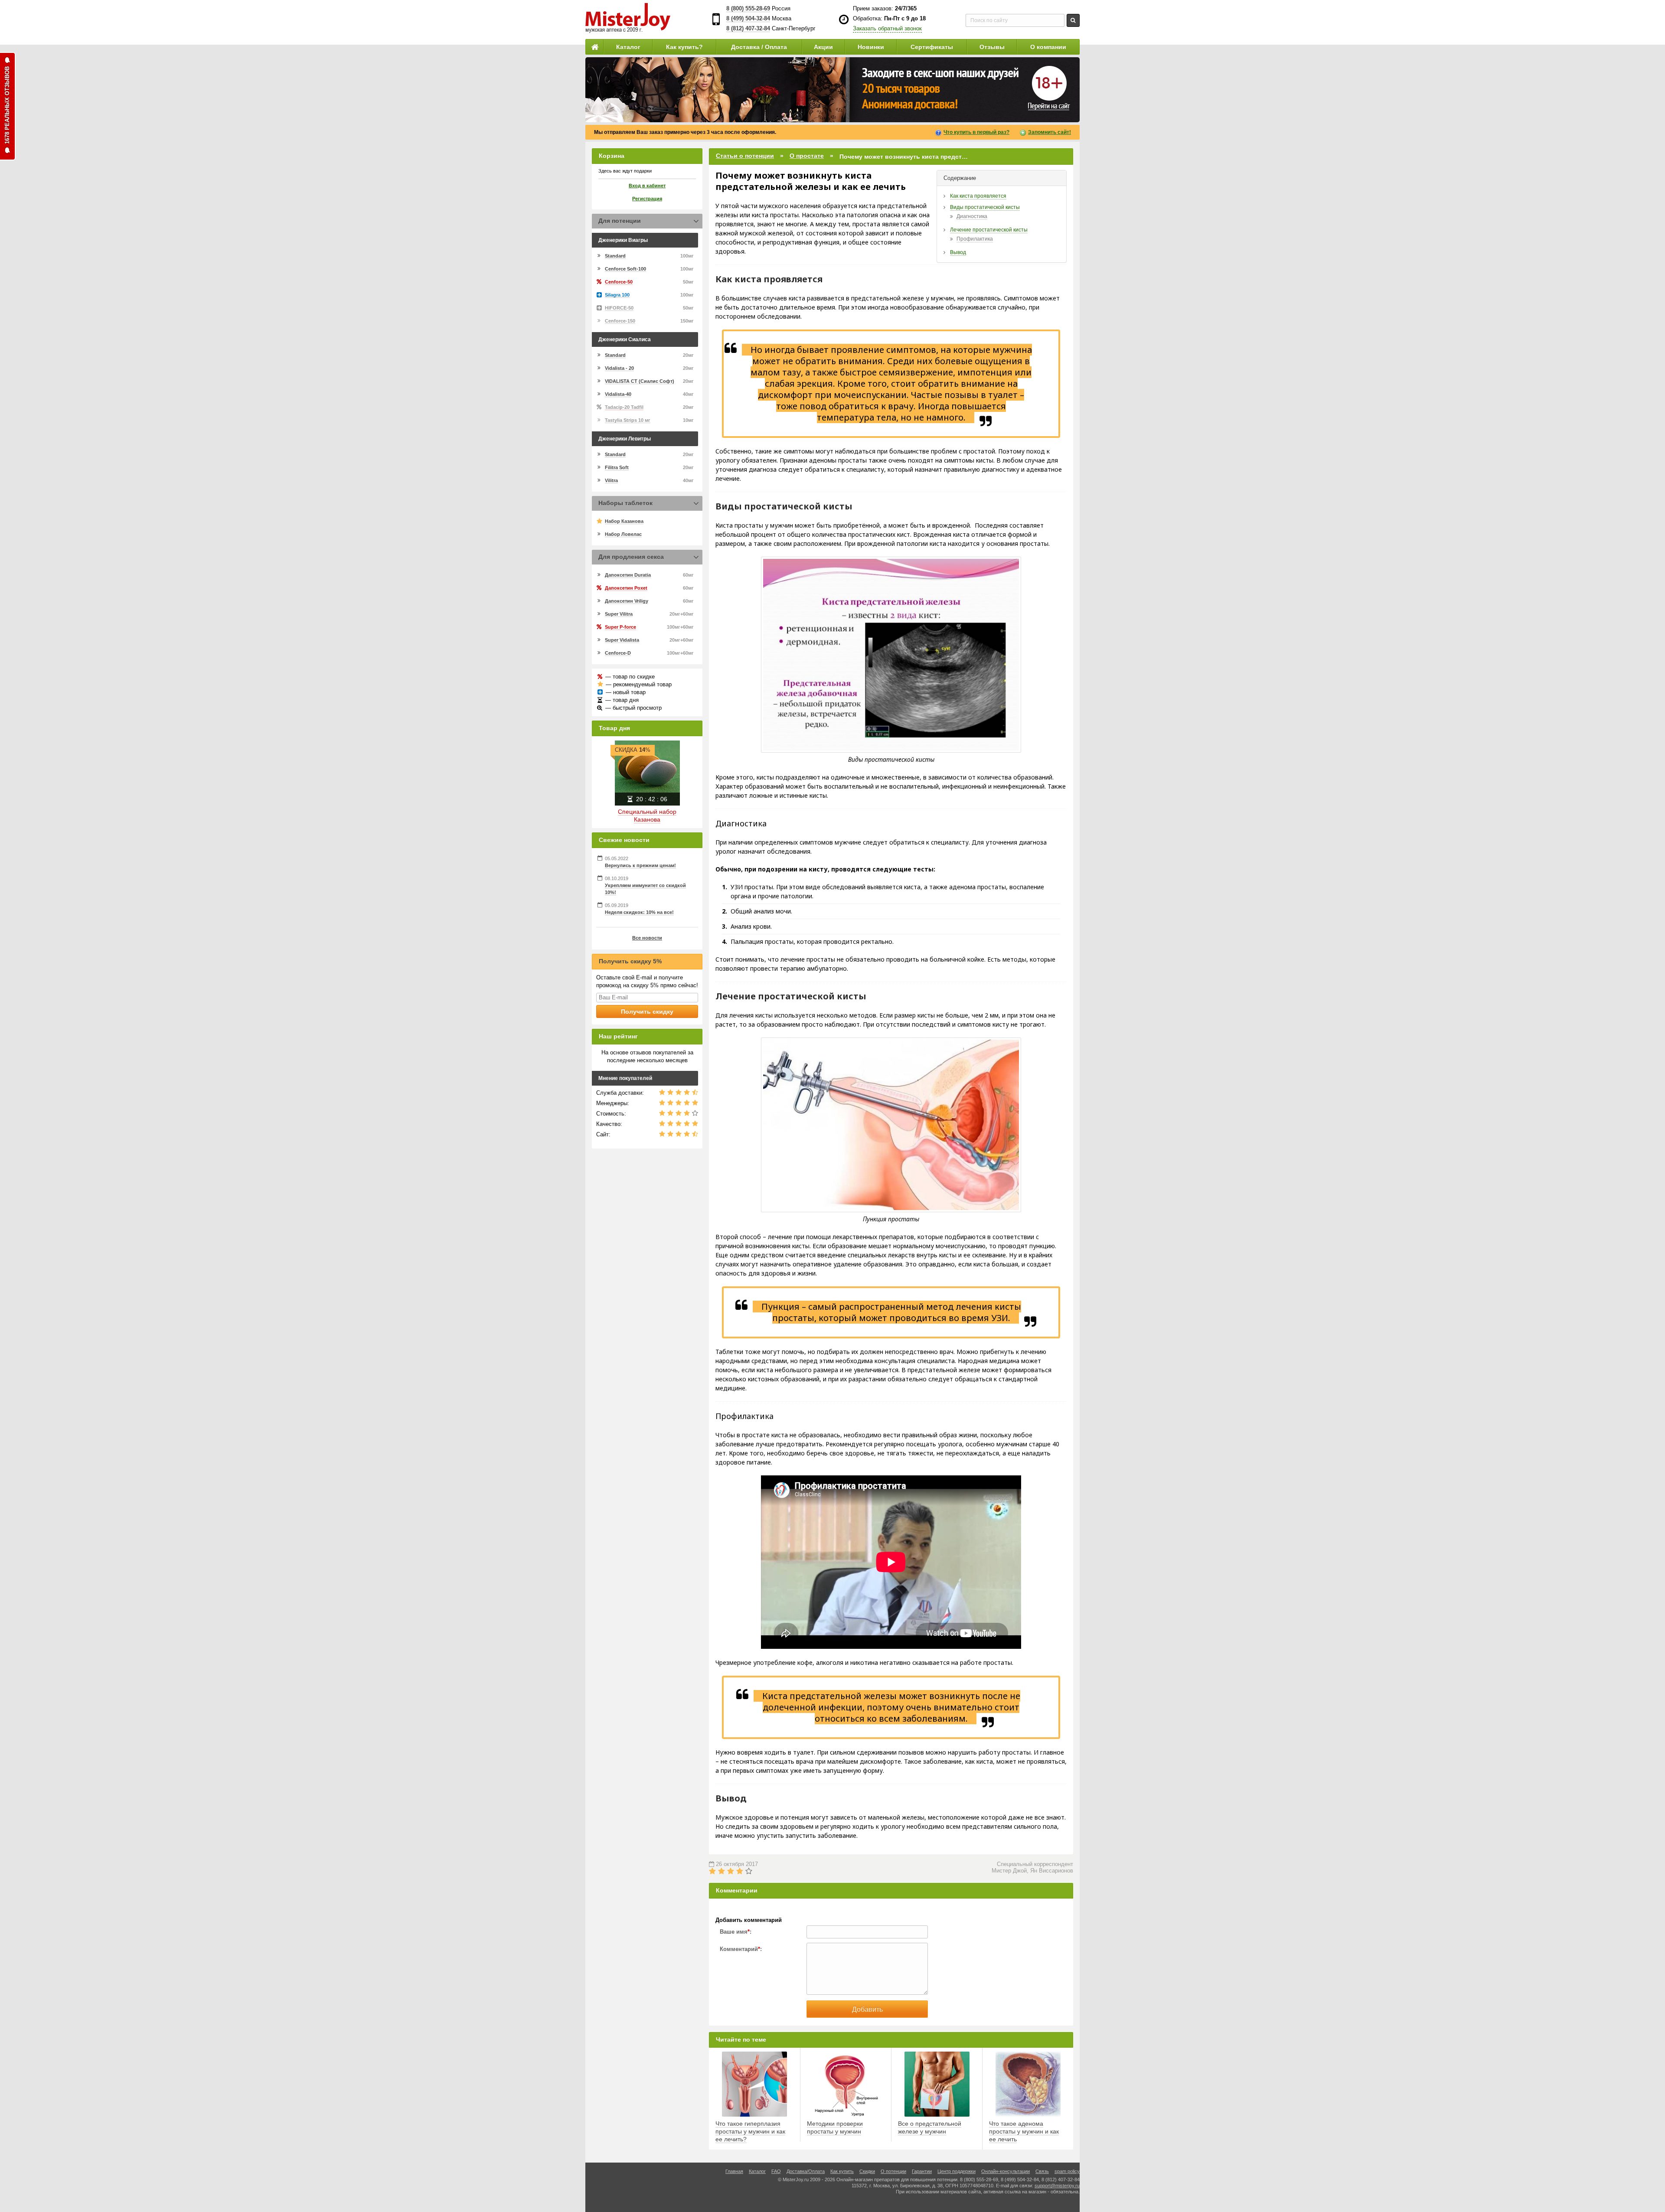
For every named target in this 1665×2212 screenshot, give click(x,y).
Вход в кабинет (647, 186)
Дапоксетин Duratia (628, 575)
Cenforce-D (618, 653)
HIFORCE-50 (619, 308)
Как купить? (684, 47)
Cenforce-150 (620, 321)
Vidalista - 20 (619, 368)
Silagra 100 (617, 295)
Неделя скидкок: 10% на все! (639, 912)
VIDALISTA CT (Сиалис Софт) (640, 381)
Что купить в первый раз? (976, 132)
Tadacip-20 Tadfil (624, 407)
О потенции (893, 2171)
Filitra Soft (617, 467)
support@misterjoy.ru (1057, 2186)
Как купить (842, 2171)
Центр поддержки (957, 2171)
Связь (1042, 2171)
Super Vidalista (622, 640)
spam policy (1067, 2171)
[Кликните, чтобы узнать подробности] (832, 90)
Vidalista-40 (618, 394)
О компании (1048, 47)
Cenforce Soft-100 (625, 269)
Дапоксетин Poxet (626, 588)
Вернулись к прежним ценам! (640, 865)
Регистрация (647, 199)
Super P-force (620, 627)
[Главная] (594, 47)
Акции (823, 47)
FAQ (776, 2171)
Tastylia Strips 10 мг (628, 420)
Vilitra (611, 480)
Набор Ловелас (623, 534)
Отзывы (992, 47)
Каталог (628, 47)
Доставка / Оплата (759, 47)
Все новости (647, 938)
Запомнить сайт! (1050, 132)
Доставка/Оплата (806, 2171)
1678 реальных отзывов (7, 105)
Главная (734, 2171)
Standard (615, 256)
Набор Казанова (624, 521)
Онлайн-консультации (1006, 2171)
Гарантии (922, 2171)
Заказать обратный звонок (887, 28)
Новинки (871, 47)
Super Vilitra (619, 614)
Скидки (867, 2171)
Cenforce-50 (619, 282)
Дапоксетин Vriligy (627, 601)
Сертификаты (932, 47)
